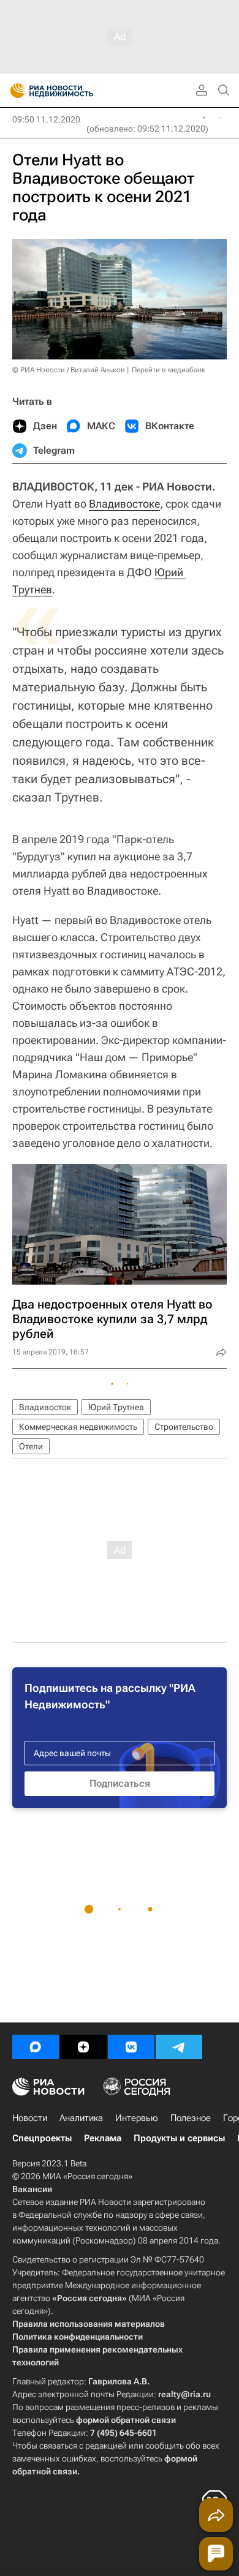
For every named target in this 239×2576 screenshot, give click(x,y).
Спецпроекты (42, 2138)
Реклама (103, 2138)
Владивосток (45, 1407)
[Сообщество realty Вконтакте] (131, 2047)
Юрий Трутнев (116, 1407)
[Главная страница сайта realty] (74, 91)
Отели (31, 1446)
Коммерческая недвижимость (78, 1427)
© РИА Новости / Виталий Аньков (69, 370)
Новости (30, 2118)
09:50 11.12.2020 (46, 119)
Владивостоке (124, 504)
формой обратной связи (126, 2420)
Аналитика (81, 2118)
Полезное (191, 2118)
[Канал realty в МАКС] (36, 2047)
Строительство (184, 1427)
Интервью (137, 2118)
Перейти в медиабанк (169, 370)
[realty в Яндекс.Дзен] (83, 2047)
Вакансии (32, 2189)
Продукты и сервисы (179, 2138)
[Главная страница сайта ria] (14, 91)
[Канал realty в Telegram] (179, 2047)
